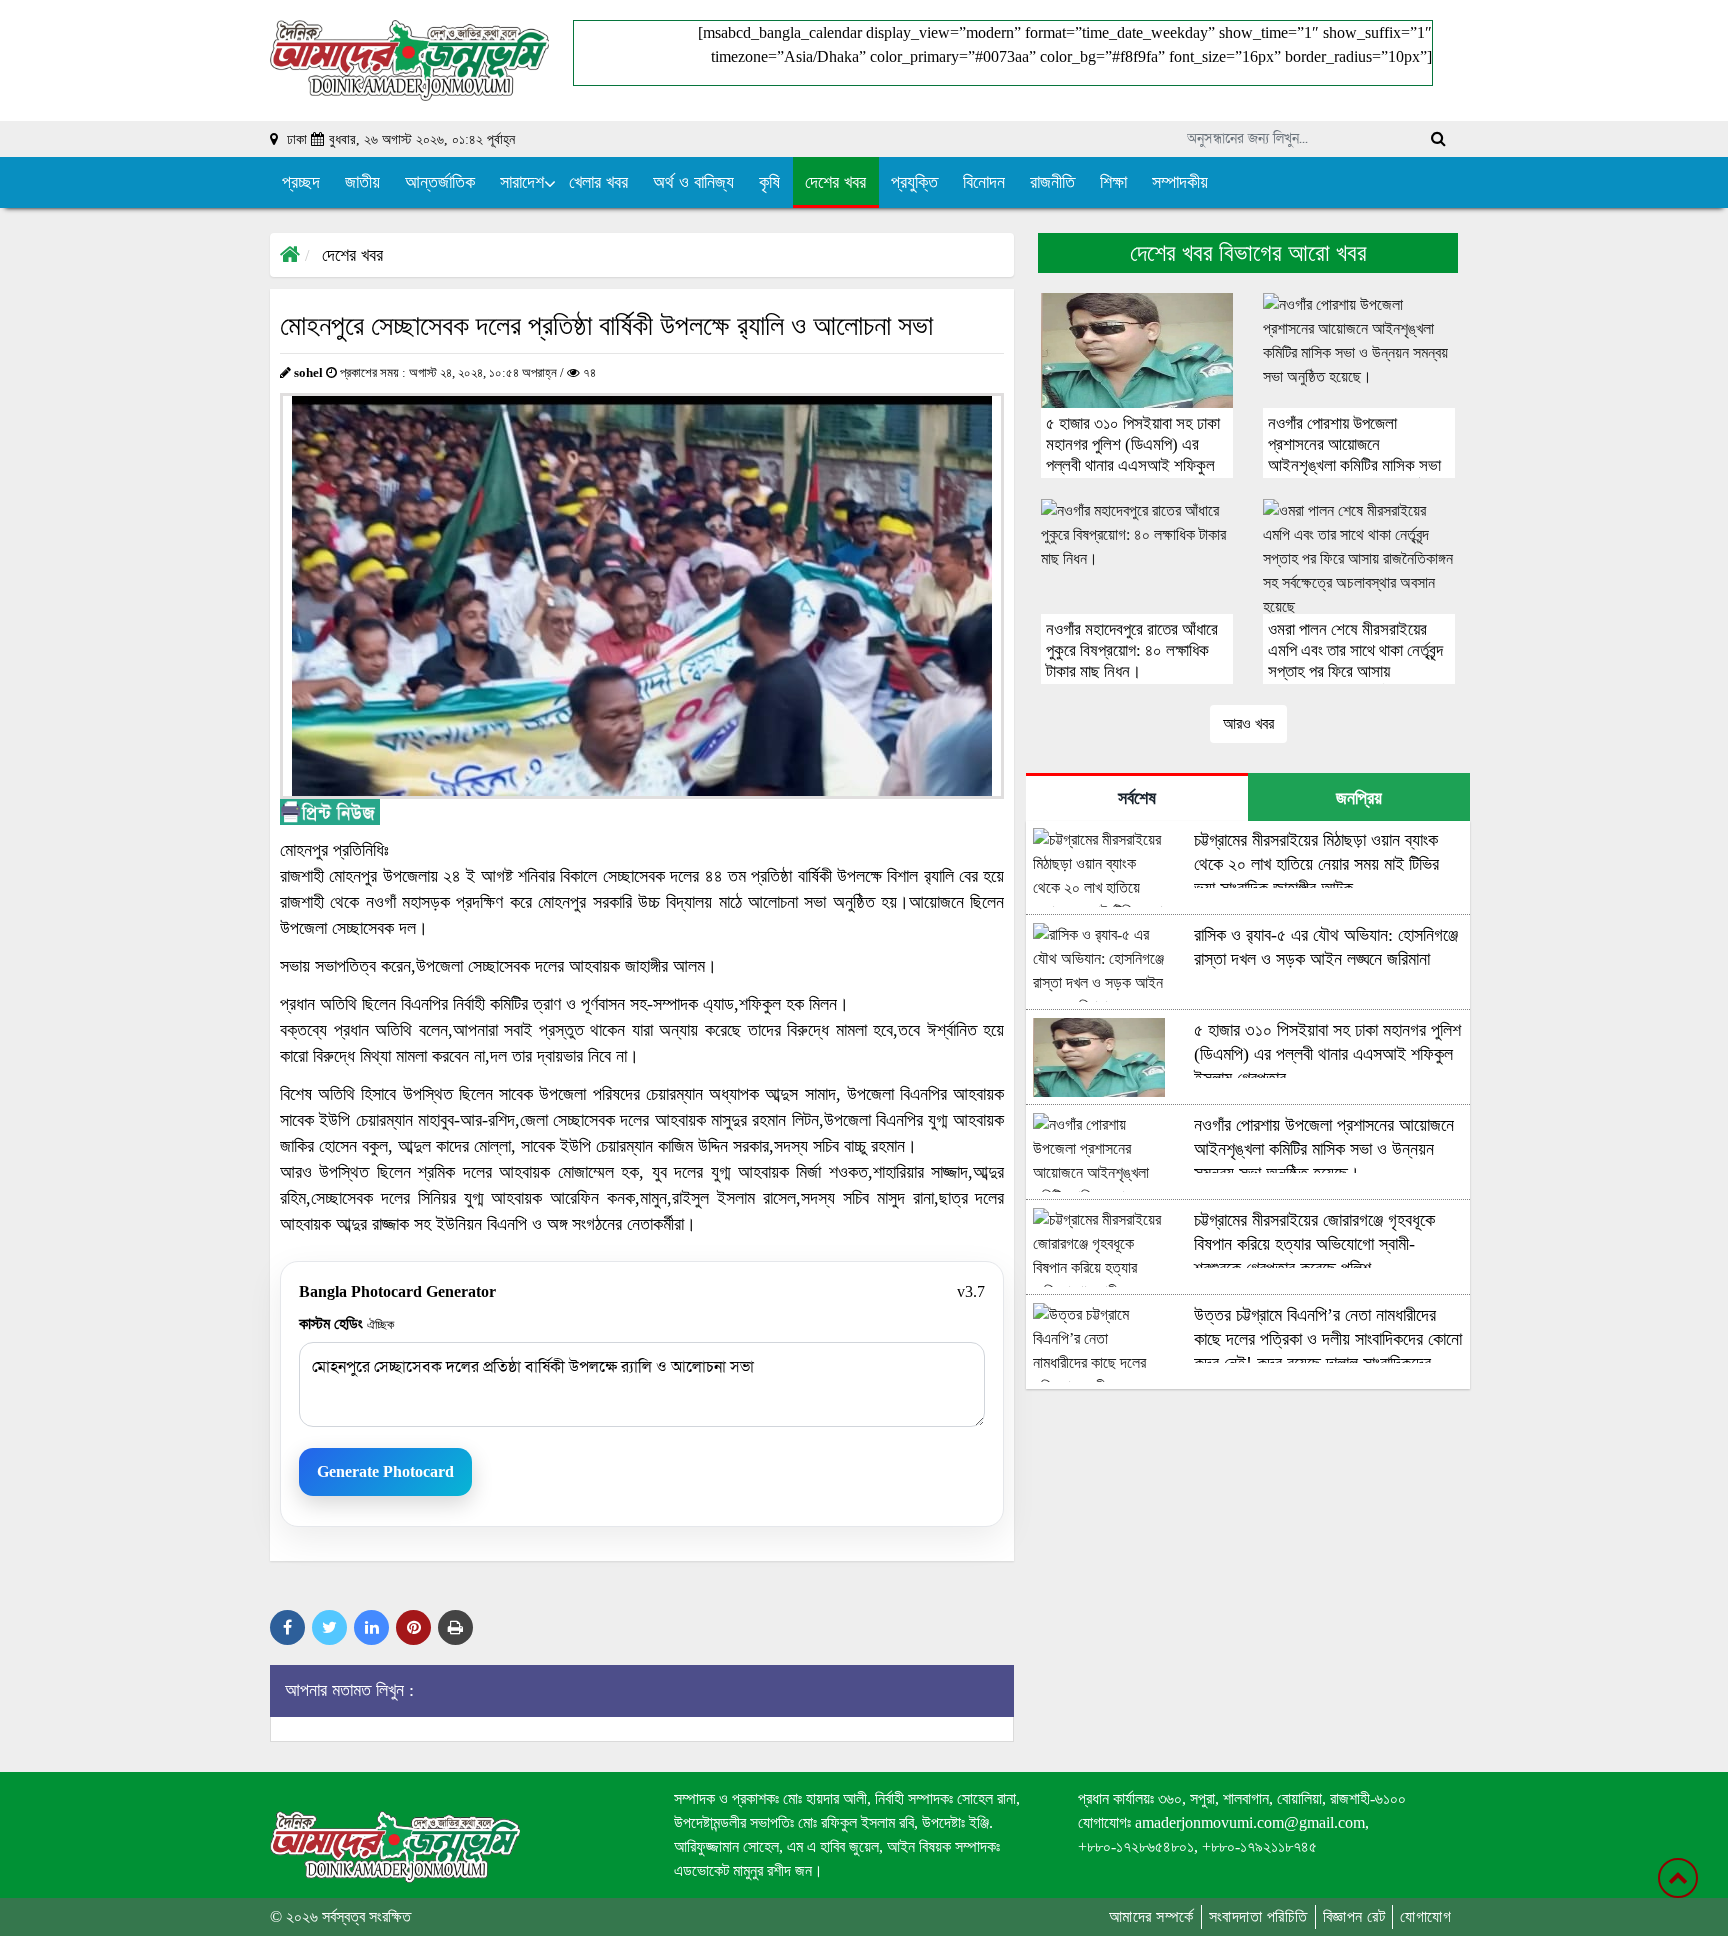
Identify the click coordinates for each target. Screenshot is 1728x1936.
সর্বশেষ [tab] (1137, 798)
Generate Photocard (385, 1471)
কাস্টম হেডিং (346, 1323)
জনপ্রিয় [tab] (1359, 798)
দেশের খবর (352, 255)
